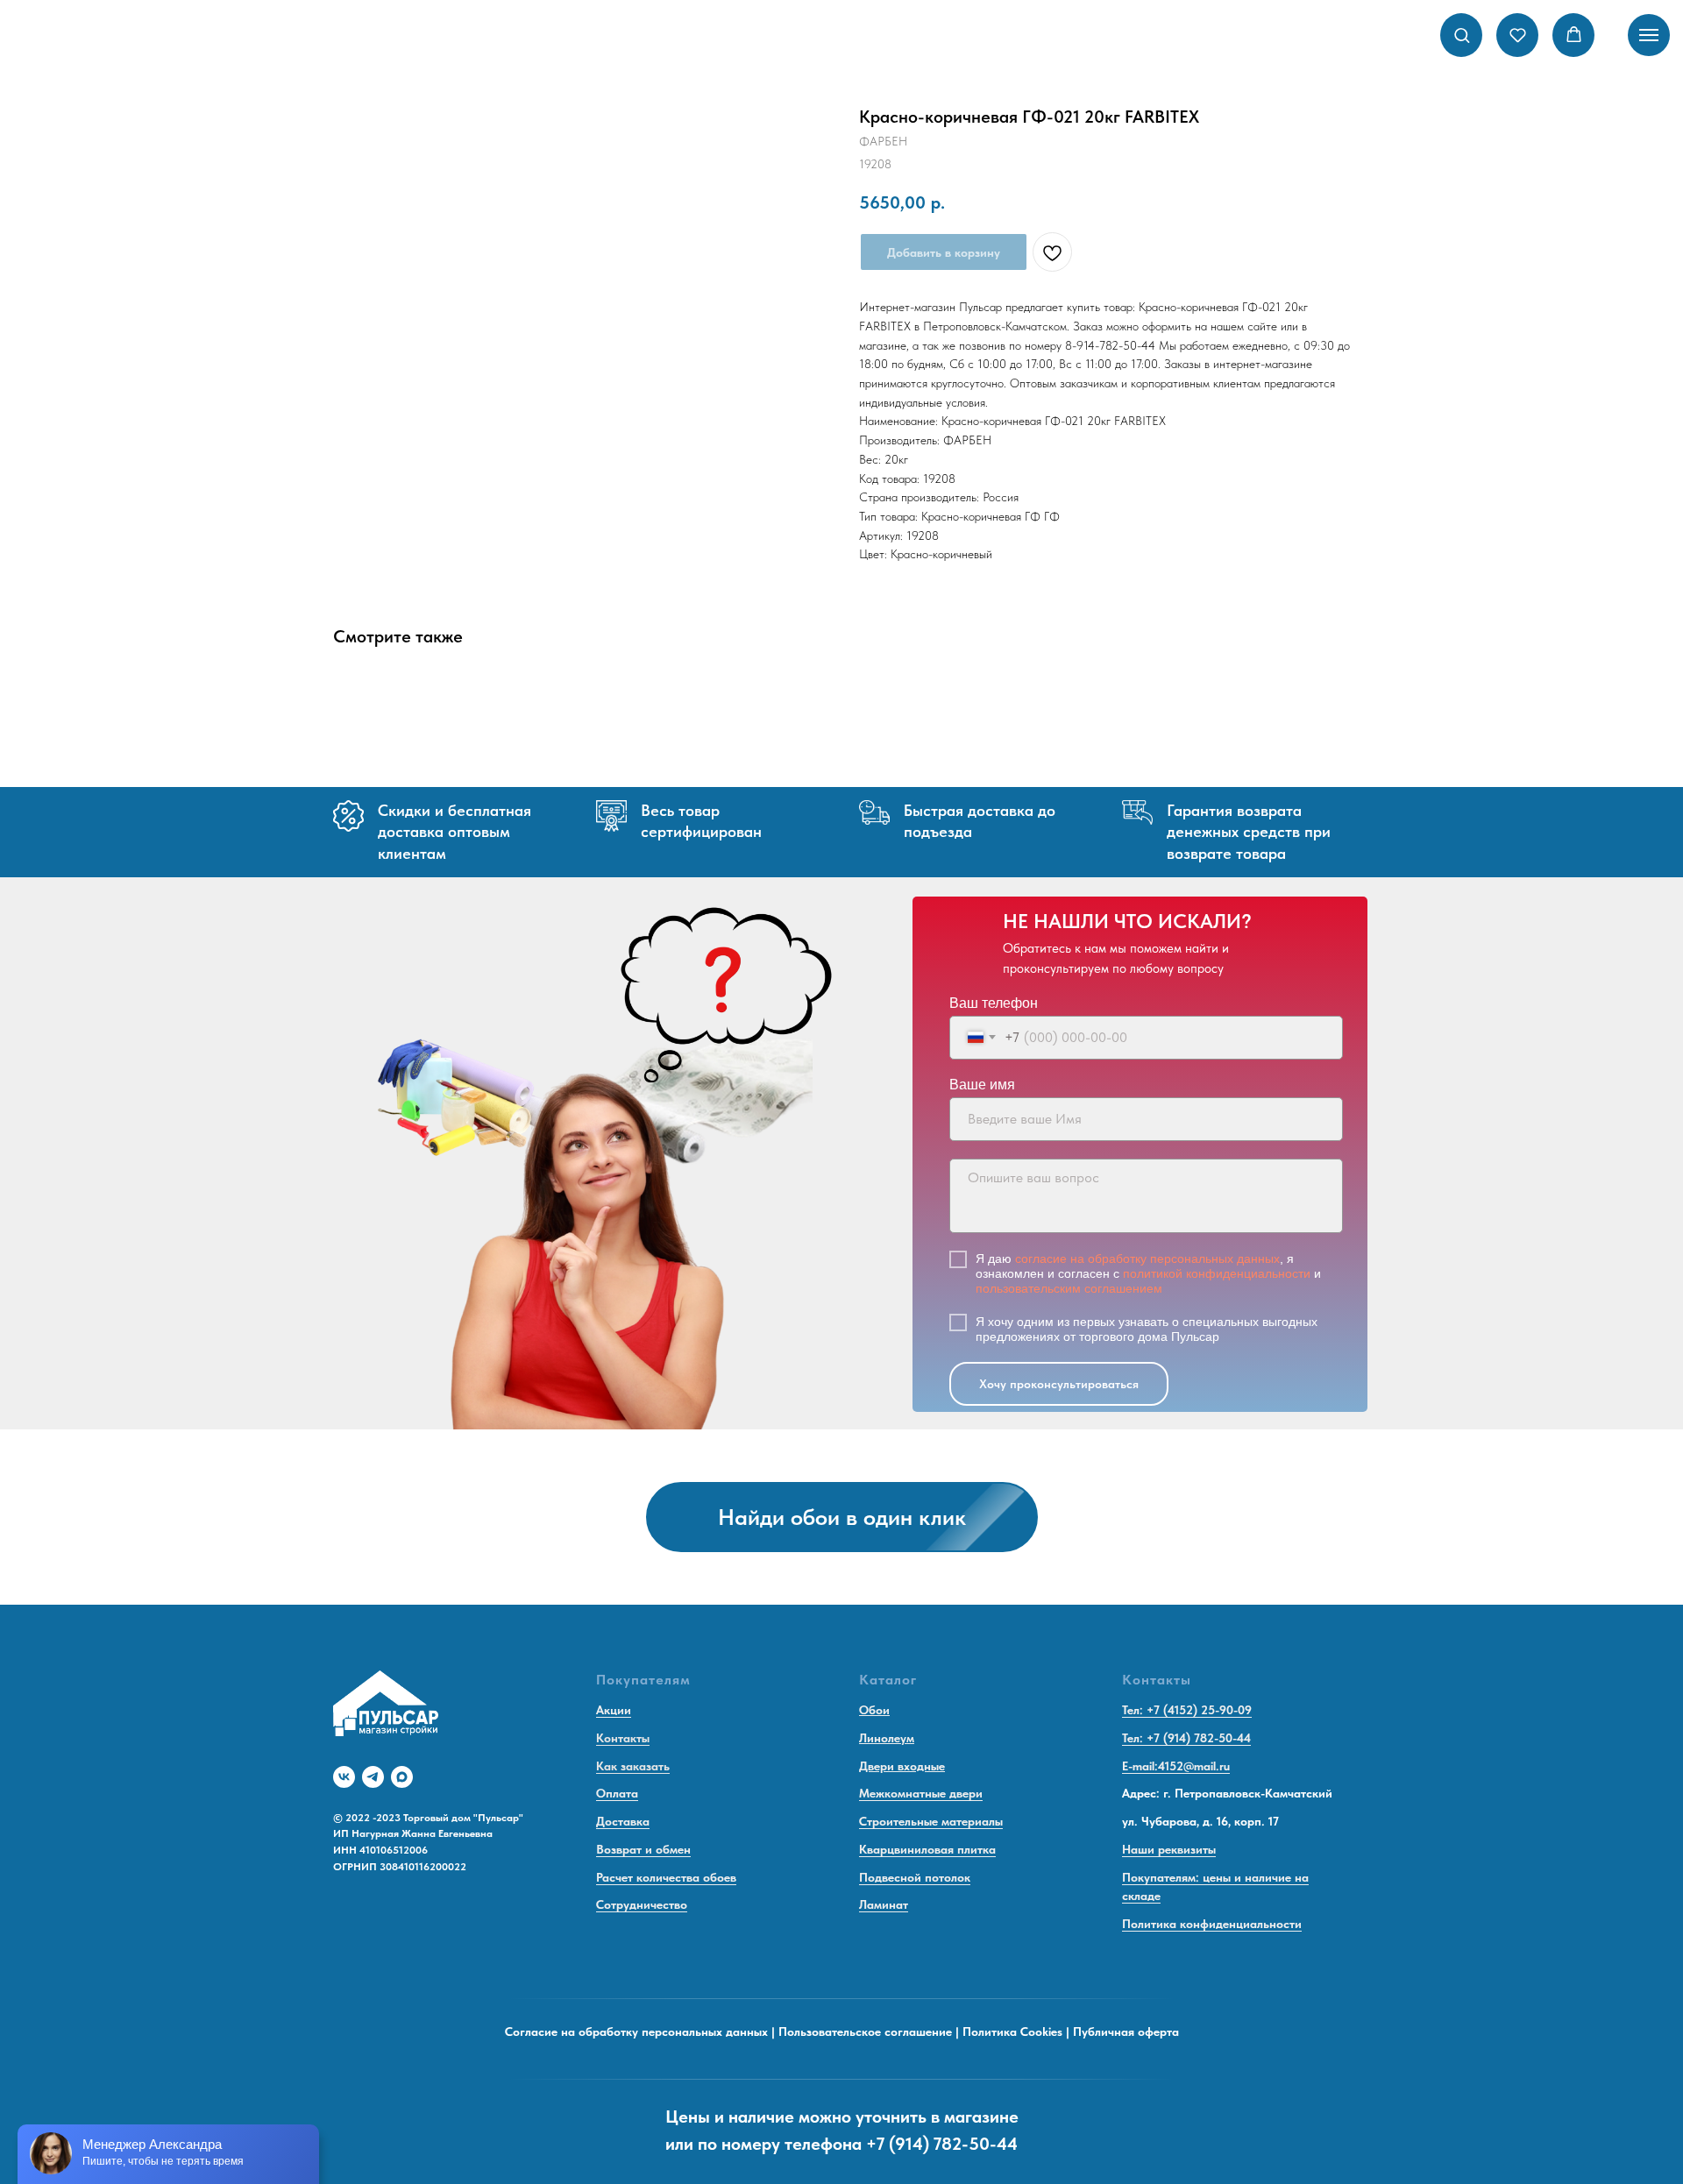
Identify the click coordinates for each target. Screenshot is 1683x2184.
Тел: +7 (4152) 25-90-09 (1187, 1710)
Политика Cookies (1012, 2032)
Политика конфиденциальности (1212, 1924)
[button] (1462, 35)
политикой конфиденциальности (1217, 1273)
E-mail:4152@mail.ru (1176, 1766)
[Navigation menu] (1649, 35)
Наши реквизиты (1169, 1849)
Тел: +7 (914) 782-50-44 (1186, 1738)
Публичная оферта (1126, 2032)
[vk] (344, 1777)
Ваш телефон (994, 1003)
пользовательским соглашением (1069, 1288)
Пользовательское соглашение (865, 2032)
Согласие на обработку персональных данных (636, 2032)
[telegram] (373, 1777)
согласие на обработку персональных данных (1147, 1259)
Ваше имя (982, 1085)
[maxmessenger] (402, 1777)
